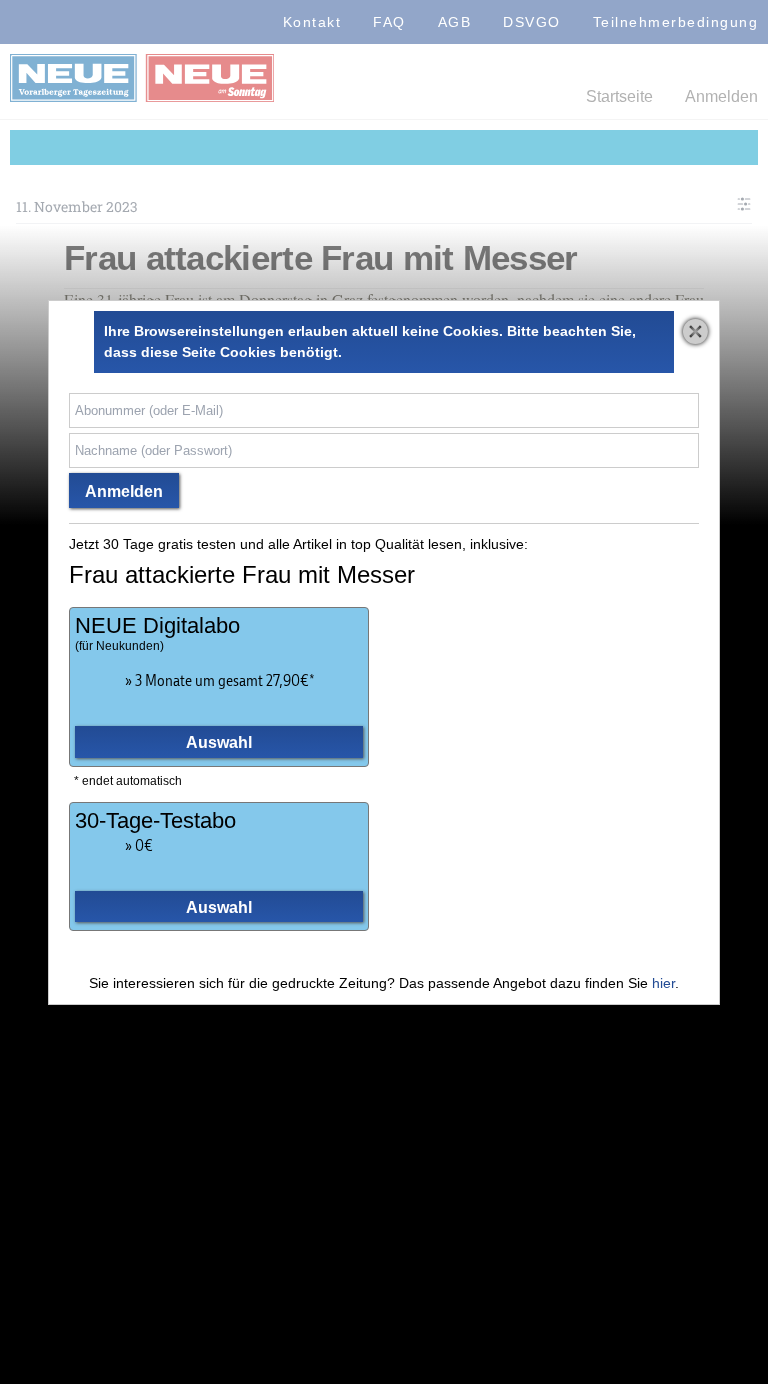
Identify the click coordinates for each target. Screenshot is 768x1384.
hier (663, 983)
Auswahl (219, 742)
